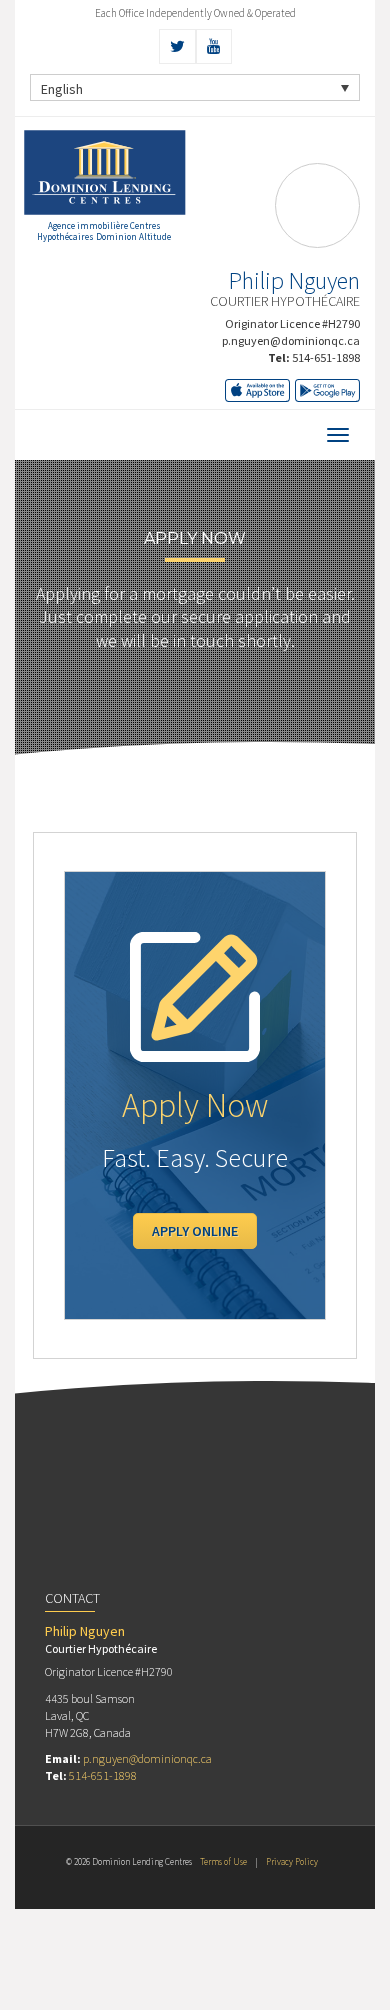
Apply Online (195, 1231)
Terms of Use (223, 1861)
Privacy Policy (292, 1861)
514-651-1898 (326, 357)
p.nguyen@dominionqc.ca (291, 340)
